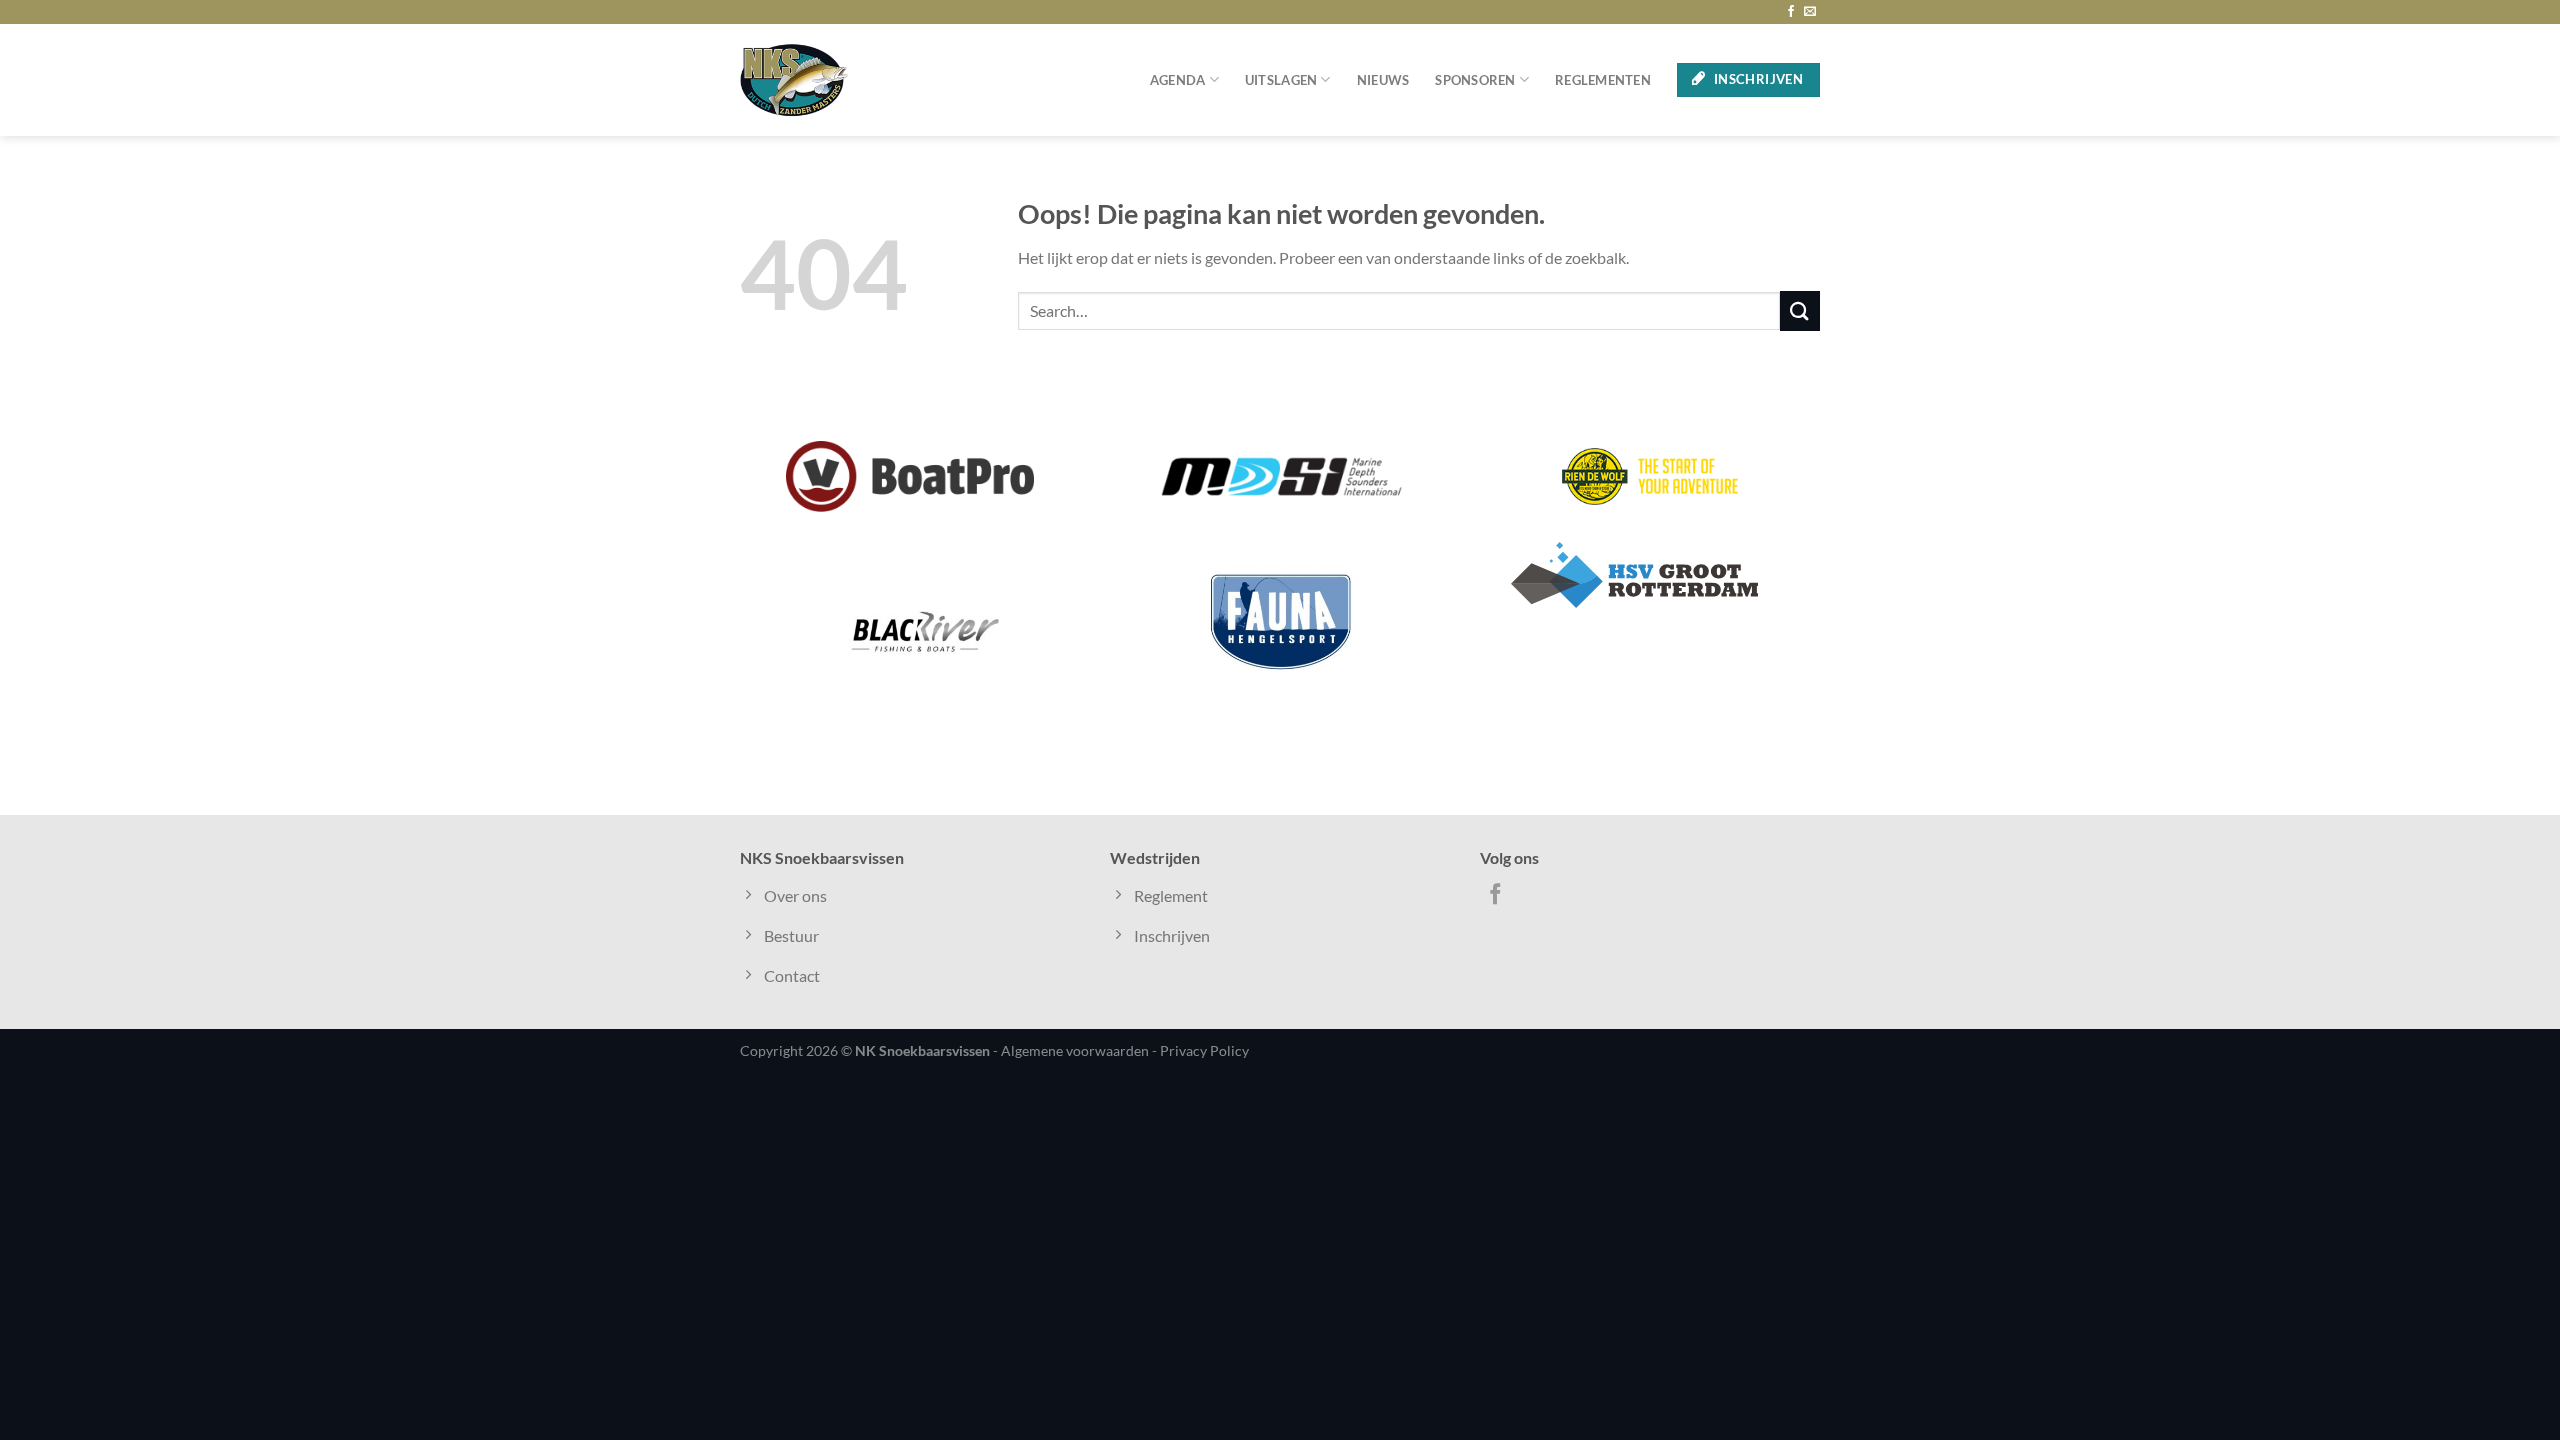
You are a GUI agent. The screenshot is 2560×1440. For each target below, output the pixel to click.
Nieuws (1383, 80)
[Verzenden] (1800, 310)
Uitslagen (1281, 80)
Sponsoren (1475, 80)
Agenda (1178, 80)
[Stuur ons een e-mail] (1810, 12)
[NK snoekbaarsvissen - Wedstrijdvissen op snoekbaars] (794, 80)
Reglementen (1603, 80)
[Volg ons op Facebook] (1791, 12)
